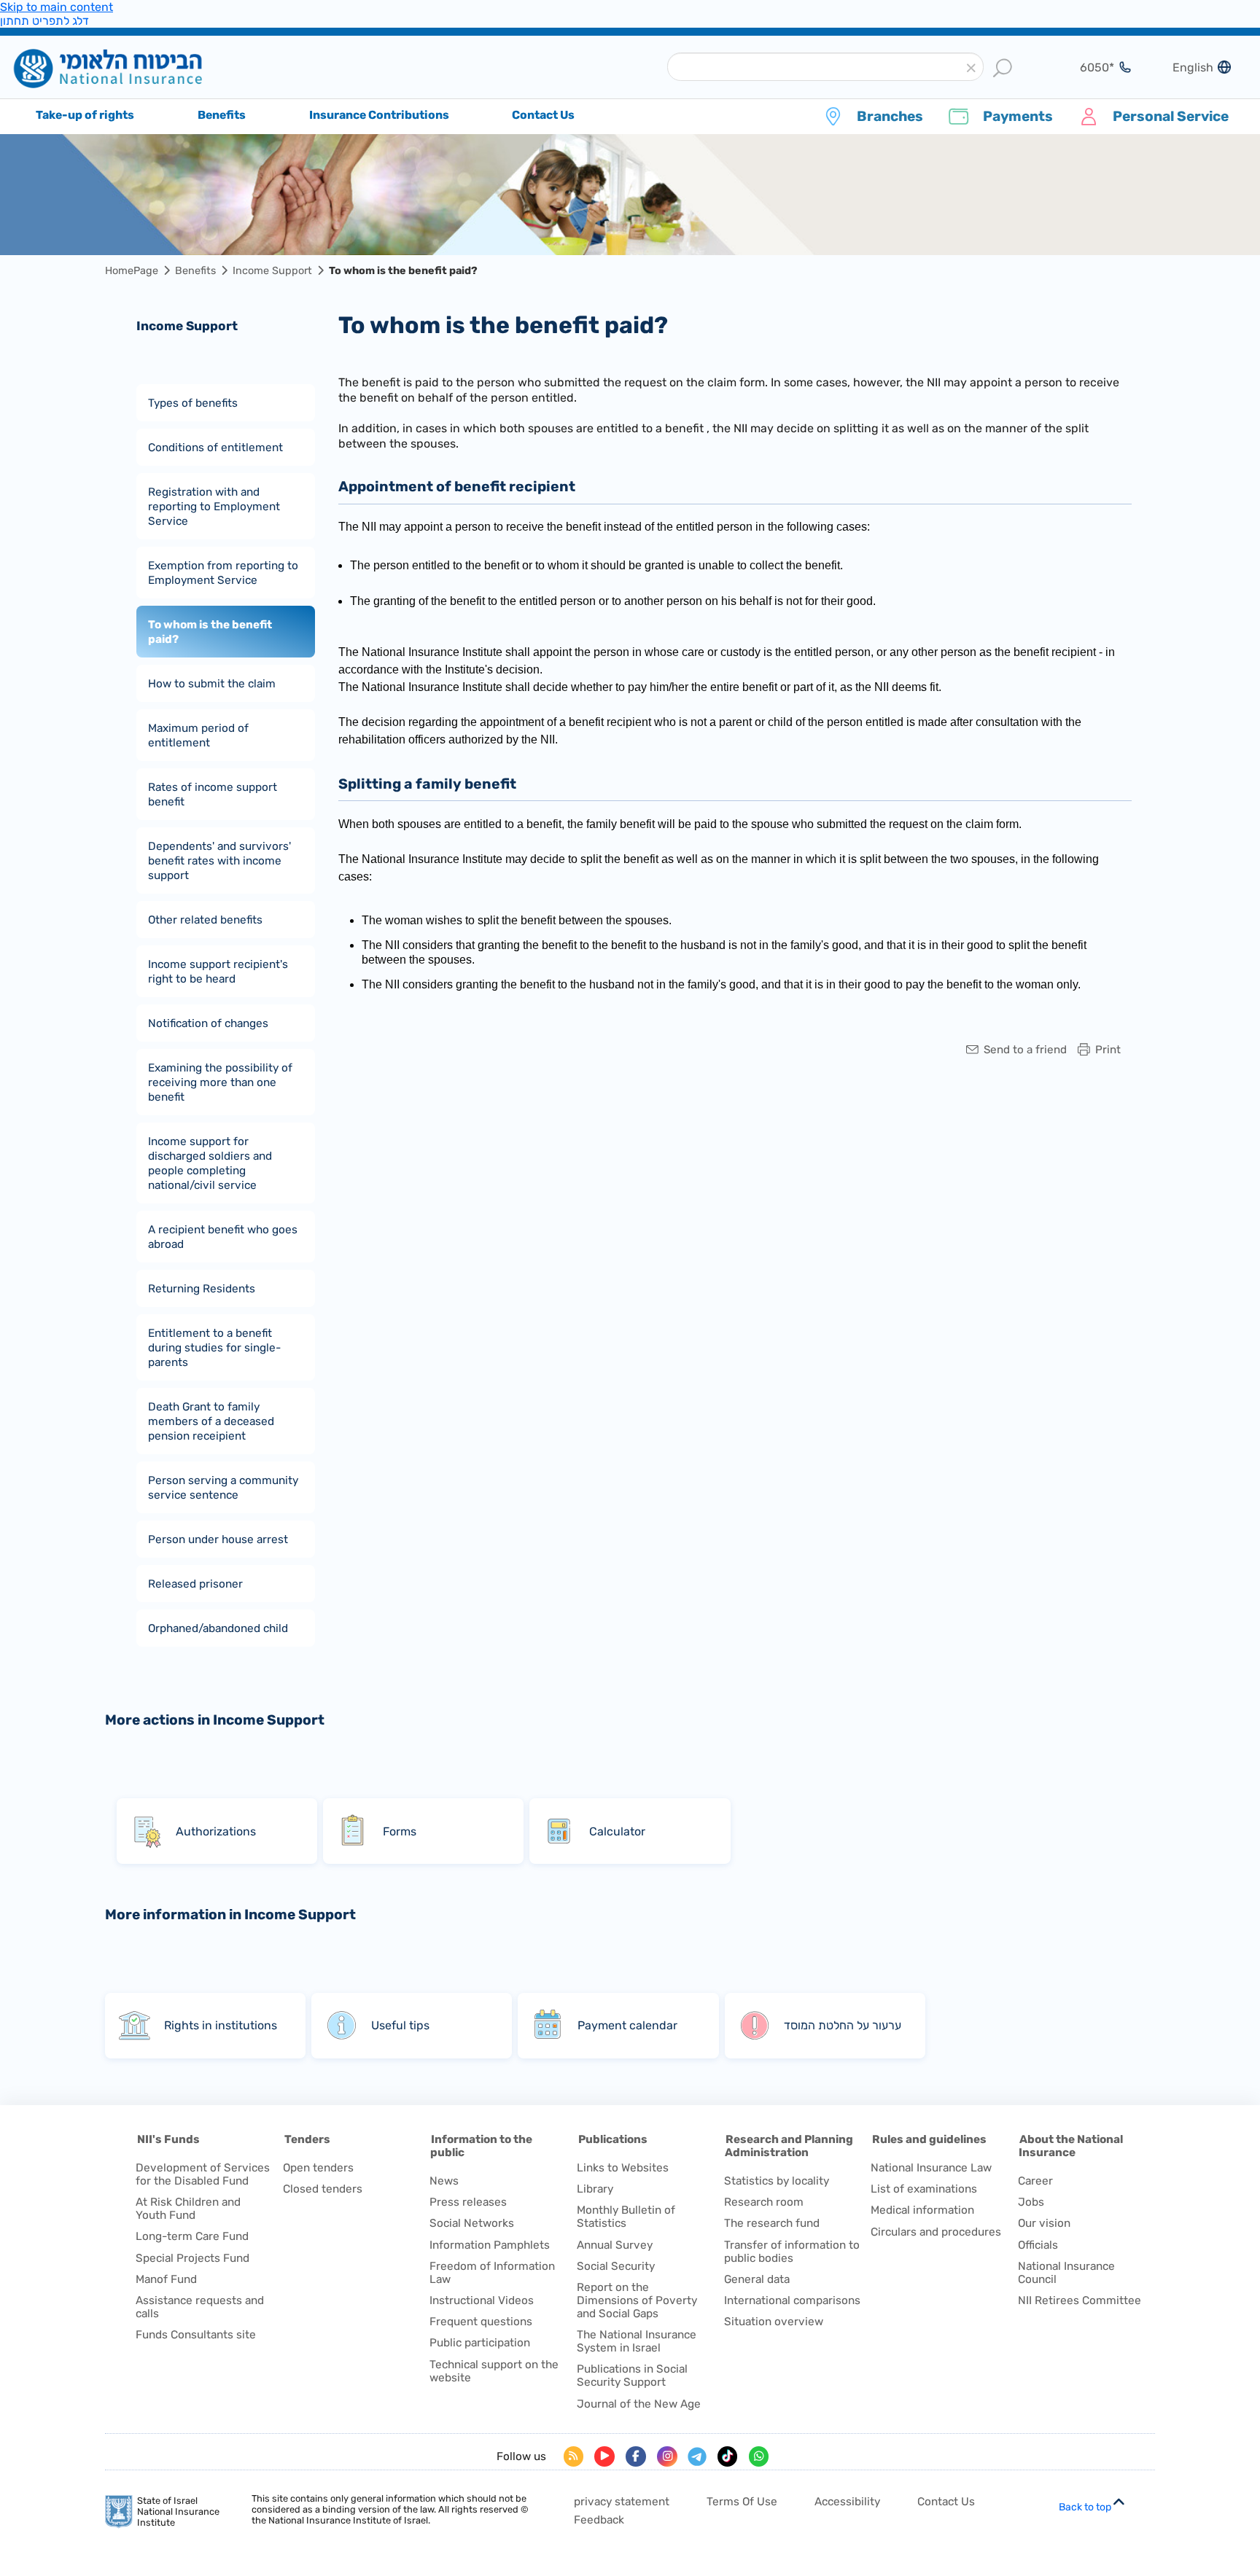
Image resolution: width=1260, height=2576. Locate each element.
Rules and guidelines (929, 2139)
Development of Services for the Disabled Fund (203, 2174)
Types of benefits (193, 402)
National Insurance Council (1066, 2273)
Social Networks (472, 2223)
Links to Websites (623, 2168)
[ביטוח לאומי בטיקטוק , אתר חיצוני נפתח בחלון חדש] (728, 2456)
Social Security (616, 2266)
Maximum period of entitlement (198, 735)
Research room (764, 2202)
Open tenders (318, 2168)
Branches (890, 116)
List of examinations (924, 2189)
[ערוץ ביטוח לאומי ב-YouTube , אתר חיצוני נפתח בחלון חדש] (604, 2456)
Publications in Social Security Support (632, 2376)
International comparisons (792, 2300)
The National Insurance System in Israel (637, 2341)
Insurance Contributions (379, 115)
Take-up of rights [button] (85, 115)
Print (1108, 1050)
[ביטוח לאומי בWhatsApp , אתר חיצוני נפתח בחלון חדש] (759, 2456)
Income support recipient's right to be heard (218, 971)
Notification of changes (208, 1023)
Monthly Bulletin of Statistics (626, 2217)
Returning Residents (202, 1288)
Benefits (195, 271)
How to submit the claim (212, 683)
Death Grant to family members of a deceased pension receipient (211, 1421)
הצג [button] (1088, 67)
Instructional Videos (482, 2300)
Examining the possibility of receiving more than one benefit (220, 1082)
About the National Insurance (1071, 2146)
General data (757, 2279)
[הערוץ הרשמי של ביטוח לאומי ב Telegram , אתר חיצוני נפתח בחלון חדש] (697, 2456)
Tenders (307, 2139)
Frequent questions (481, 2322)
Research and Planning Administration (789, 2146)
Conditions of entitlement (215, 447)
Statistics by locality (777, 2181)
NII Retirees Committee (1080, 2300)
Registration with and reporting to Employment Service (214, 506)
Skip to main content (57, 7)
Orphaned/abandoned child (218, 1628)
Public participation (480, 2343)
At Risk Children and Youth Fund (188, 2209)
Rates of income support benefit (213, 794)
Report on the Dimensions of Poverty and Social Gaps (637, 2300)
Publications (613, 2139)
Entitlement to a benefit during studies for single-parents (214, 1347)
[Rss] (574, 2456)
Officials (1038, 2245)
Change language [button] (1187, 67)
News (444, 2181)
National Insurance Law (931, 2168)
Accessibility (847, 2502)
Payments (1018, 116)
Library (595, 2189)
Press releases (468, 2202)
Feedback (599, 2520)
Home (130, 68)
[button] (972, 68)
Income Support (272, 271)
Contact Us (946, 2502)
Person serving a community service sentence (223, 1487)
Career (1035, 2181)
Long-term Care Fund (192, 2236)
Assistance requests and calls (200, 2307)
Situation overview (774, 2322)
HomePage (132, 271)
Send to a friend (1025, 1050)
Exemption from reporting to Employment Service (223, 572)
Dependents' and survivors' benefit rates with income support (219, 860)
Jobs (1031, 2202)
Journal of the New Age (639, 2404)
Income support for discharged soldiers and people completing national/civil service (210, 1163)
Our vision (1044, 2223)
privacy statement (622, 2502)
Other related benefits (205, 919)
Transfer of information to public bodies (792, 2252)
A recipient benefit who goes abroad (223, 1236)
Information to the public (481, 2146)
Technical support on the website (494, 2371)
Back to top (1085, 2507)
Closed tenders (323, 2189)
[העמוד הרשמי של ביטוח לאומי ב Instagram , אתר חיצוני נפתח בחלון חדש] (667, 2456)
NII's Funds (168, 2139)
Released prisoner (195, 1583)
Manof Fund (166, 2279)
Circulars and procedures (936, 2232)
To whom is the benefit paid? (210, 631)
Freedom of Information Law (492, 2273)
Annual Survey (615, 2245)
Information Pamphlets (490, 2245)
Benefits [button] (222, 115)
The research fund (772, 2223)
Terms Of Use (742, 2502)
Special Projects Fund (192, 2258)
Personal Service (1171, 116)
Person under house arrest (218, 1539)
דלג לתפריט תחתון (44, 21)
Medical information (922, 2210)
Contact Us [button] (543, 115)
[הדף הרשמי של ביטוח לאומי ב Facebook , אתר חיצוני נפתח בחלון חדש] (636, 2456)
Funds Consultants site (196, 2335)
